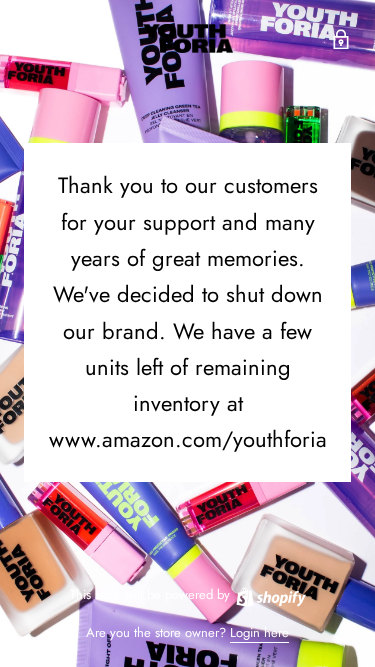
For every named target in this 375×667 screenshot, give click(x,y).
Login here (259, 632)
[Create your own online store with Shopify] (270, 594)
